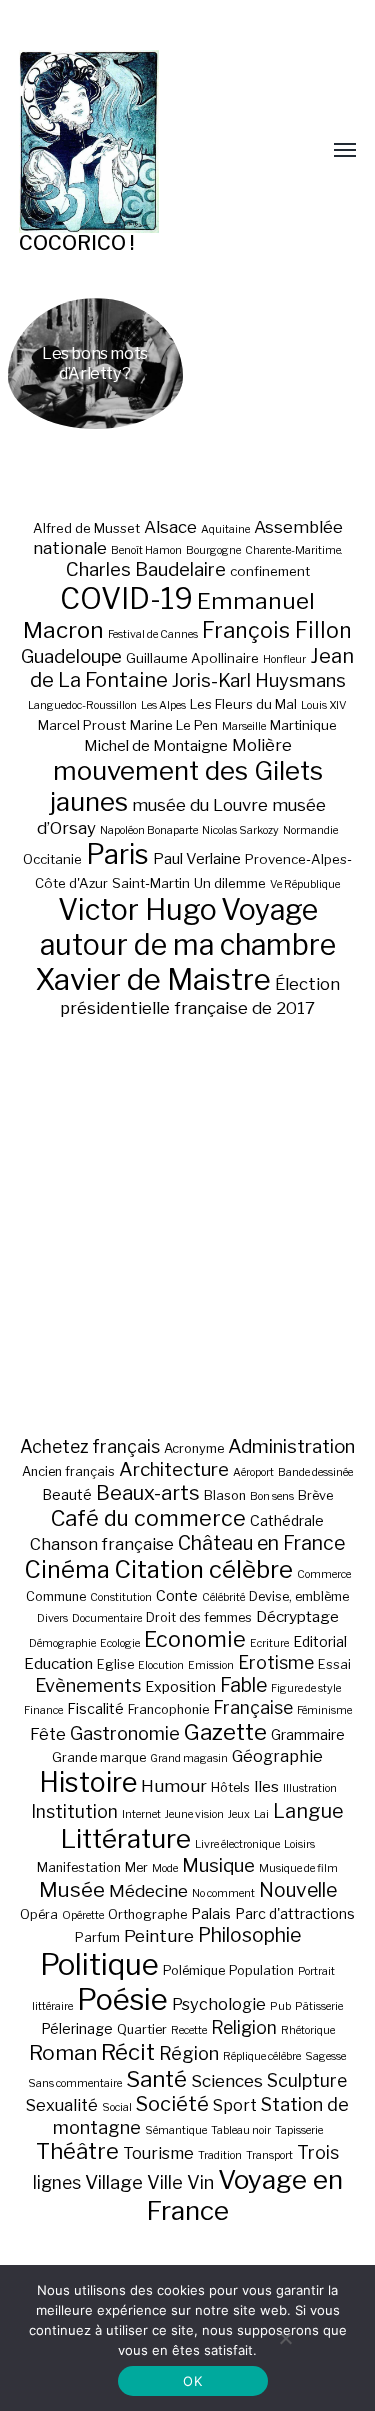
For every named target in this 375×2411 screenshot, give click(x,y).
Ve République (305, 884)
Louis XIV (324, 705)
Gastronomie (125, 1733)
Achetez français (90, 1446)
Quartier (142, 2029)
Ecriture (269, 1643)
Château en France (261, 1543)
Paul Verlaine (197, 859)
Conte (177, 1595)
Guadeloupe (71, 656)
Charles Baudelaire (146, 569)
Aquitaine (225, 529)
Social (117, 2107)
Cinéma (67, 1569)
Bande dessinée (315, 1472)
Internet (141, 1814)
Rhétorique (308, 2030)
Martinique (303, 725)
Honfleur (284, 659)
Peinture (159, 1936)
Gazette (225, 1731)
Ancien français (68, 1471)
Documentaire (107, 1618)
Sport (235, 2105)
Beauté (67, 1494)
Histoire (88, 1782)
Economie (195, 1639)
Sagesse (325, 2056)
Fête (48, 1734)
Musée (72, 1889)
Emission (211, 1665)
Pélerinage (77, 2028)
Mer (136, 1867)
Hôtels (230, 1787)
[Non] (285, 2338)
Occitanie (52, 859)
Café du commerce (148, 1518)
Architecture (174, 1469)
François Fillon (277, 630)
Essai (334, 1664)
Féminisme (324, 1710)
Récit (128, 2051)
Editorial (320, 1641)
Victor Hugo (137, 909)
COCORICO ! (76, 243)
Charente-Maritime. (294, 550)
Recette (189, 2030)
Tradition (220, 2155)
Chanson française (102, 1544)
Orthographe (147, 1914)
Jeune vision (194, 1814)
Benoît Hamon (146, 550)
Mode (165, 1868)
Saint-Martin (151, 883)
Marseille (244, 726)
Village (114, 2182)
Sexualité (62, 2105)
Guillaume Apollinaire (192, 658)
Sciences (227, 2081)
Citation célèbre (203, 1569)
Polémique (194, 1970)
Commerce (324, 1574)
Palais (211, 1913)
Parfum (97, 1937)
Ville (165, 2182)
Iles (266, 1786)
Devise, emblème (299, 1596)
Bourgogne (213, 550)
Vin (200, 2182)
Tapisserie (299, 2130)
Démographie (62, 1643)
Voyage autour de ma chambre (188, 927)
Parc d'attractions (295, 1913)
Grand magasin (189, 1758)
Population (261, 1970)
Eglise (115, 1664)
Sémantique (176, 2130)
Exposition (180, 1686)
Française (253, 1707)
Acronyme (194, 1448)
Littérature (126, 1838)
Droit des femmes (199, 1617)
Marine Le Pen (174, 725)
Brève (315, 1495)
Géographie (277, 1756)
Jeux (239, 1814)
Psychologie (219, 2004)
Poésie (122, 1999)
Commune (56, 1596)
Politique (99, 1964)
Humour (174, 1786)
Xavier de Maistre (153, 979)
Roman (63, 2052)
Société (172, 2104)
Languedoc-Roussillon (82, 705)
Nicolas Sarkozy (240, 830)
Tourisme (158, 2153)
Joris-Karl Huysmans (259, 680)
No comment (223, 1893)
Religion (244, 2027)
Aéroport (253, 1472)
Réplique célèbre (262, 2056)
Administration (291, 1446)
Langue (308, 1811)
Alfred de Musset (86, 528)
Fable (243, 1685)
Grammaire (308, 1734)
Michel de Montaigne (156, 746)
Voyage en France (244, 2195)
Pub (280, 2006)
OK (192, 2381)
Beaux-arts (148, 1493)
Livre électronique (237, 1844)
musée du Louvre (200, 805)
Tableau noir (241, 2130)
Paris (117, 854)
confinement (270, 571)
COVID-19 (126, 598)
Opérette (83, 1915)
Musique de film (298, 1868)
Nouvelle (298, 1890)
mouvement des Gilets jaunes (186, 786)
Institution (74, 1811)
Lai (261, 1814)
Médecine (148, 1891)
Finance (43, 1710)
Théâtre (77, 2151)
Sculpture (307, 2080)
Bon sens (272, 1496)
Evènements (88, 1685)
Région (189, 2053)
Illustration (310, 1788)
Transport (269, 2155)
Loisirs (299, 1844)
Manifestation (79, 1867)
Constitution (121, 1597)
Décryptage (297, 1616)
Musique (218, 1865)
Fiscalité (95, 1708)
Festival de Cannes (153, 634)
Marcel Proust (82, 725)
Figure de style (306, 1688)
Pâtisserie (319, 2006)
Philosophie (249, 1935)
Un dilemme (230, 883)
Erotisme (276, 1662)
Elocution (161, 1665)
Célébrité (223, 1597)
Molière (262, 745)
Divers (52, 1618)
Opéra (39, 1914)
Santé (156, 2078)
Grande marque (99, 1757)
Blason (225, 1495)
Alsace (170, 527)
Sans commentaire (75, 2083)
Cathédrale (287, 1520)
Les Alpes (163, 705)
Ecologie (120, 1643)
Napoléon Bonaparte (149, 830)
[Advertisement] (187, 1226)
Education (58, 1663)
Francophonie (168, 1709)
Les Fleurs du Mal (243, 704)
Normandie (310, 830)
